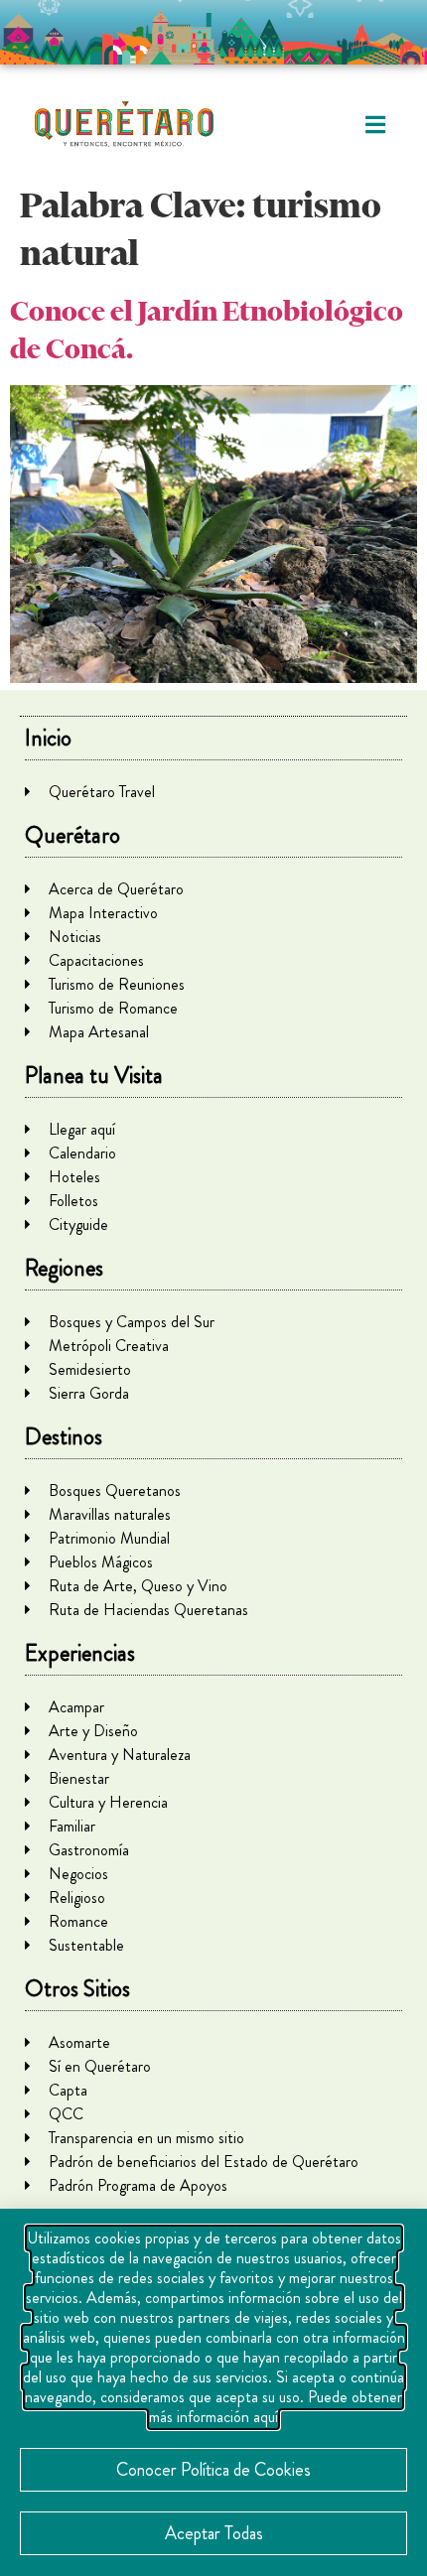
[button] (375, 125)
